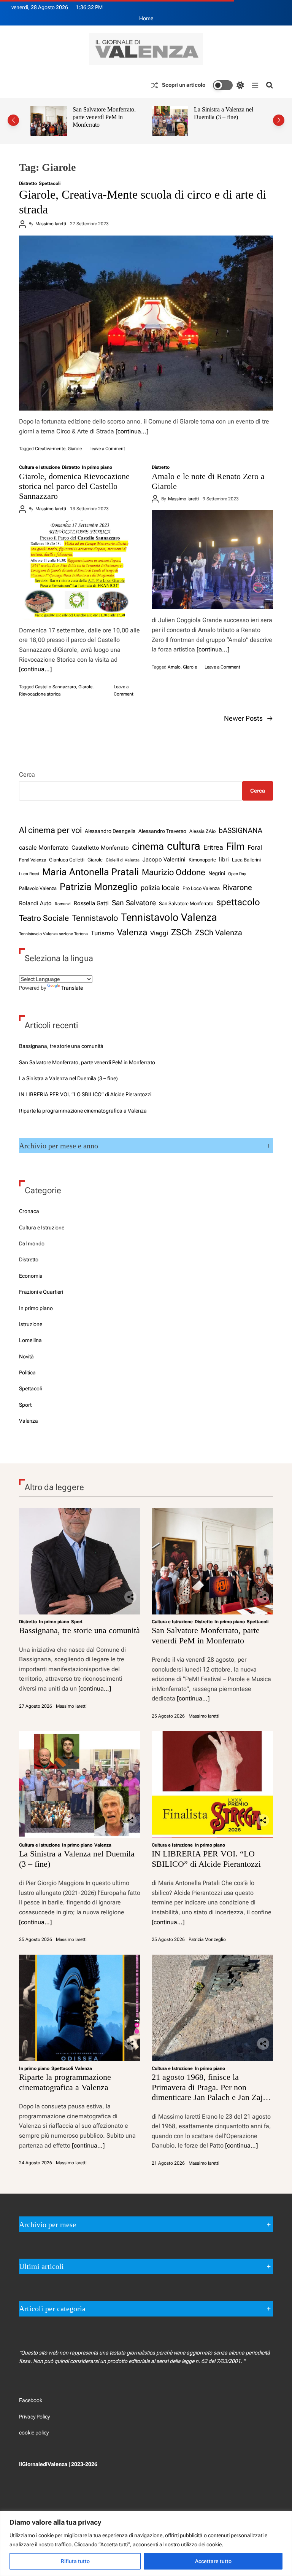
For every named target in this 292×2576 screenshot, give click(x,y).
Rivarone (237, 888)
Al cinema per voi (50, 830)
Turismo (102, 933)
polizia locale (160, 888)
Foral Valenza (33, 860)
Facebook (31, 2400)
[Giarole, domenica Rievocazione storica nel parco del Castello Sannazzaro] (80, 570)
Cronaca (29, 1211)
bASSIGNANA (240, 831)
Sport (25, 1405)
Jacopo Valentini (164, 860)
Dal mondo (32, 1243)
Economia (31, 1276)
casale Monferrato (44, 848)
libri (224, 860)
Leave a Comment (107, 449)
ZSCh (182, 932)
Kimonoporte (202, 860)
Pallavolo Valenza (38, 888)
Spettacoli (50, 183)
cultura (184, 846)
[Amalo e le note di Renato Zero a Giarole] (212, 560)
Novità (26, 1356)
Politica (27, 1372)
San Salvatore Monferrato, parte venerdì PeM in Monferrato (87, 1062)
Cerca (27, 775)
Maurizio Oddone (174, 872)
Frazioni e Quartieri (41, 1292)
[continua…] (132, 431)
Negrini (217, 873)
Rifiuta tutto (75, 2561)
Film (235, 846)
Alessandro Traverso (162, 831)
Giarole (75, 449)
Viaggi (159, 933)
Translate (72, 988)
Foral (255, 848)
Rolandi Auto (35, 903)
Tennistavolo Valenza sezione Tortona (53, 934)
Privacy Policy (34, 2417)
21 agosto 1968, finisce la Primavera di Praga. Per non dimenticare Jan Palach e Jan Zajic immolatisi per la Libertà (210, 2092)
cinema (148, 846)
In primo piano (97, 467)
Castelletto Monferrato (100, 848)
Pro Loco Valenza (201, 888)
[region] (146, 2543)
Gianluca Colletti (67, 860)
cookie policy (34, 2433)
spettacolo (238, 902)
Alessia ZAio (202, 831)
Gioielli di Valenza (123, 860)
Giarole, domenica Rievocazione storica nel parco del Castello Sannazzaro (74, 486)
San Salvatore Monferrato (186, 904)
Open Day (237, 874)
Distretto (28, 183)
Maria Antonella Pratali (90, 872)
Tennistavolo (95, 918)
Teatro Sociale (44, 918)
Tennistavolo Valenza (169, 917)
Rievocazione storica (40, 694)
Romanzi (63, 904)
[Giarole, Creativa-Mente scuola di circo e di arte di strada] (146, 323)
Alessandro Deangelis (110, 831)
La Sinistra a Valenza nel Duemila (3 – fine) (102, 113)
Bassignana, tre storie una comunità (61, 1046)
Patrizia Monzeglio (99, 887)
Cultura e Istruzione (40, 467)
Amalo (174, 667)
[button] (13, 120)
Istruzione (31, 1324)
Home (146, 18)
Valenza (132, 932)
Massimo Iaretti (51, 224)
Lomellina (30, 1340)
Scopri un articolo (184, 85)
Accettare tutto (213, 2561)
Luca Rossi (29, 874)
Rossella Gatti (91, 903)
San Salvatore (134, 903)
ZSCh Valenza (219, 933)
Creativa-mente (50, 449)
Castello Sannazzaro (56, 687)
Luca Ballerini (246, 860)
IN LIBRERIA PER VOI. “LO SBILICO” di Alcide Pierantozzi (225, 117)
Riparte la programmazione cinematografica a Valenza (83, 1111)
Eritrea (213, 847)
